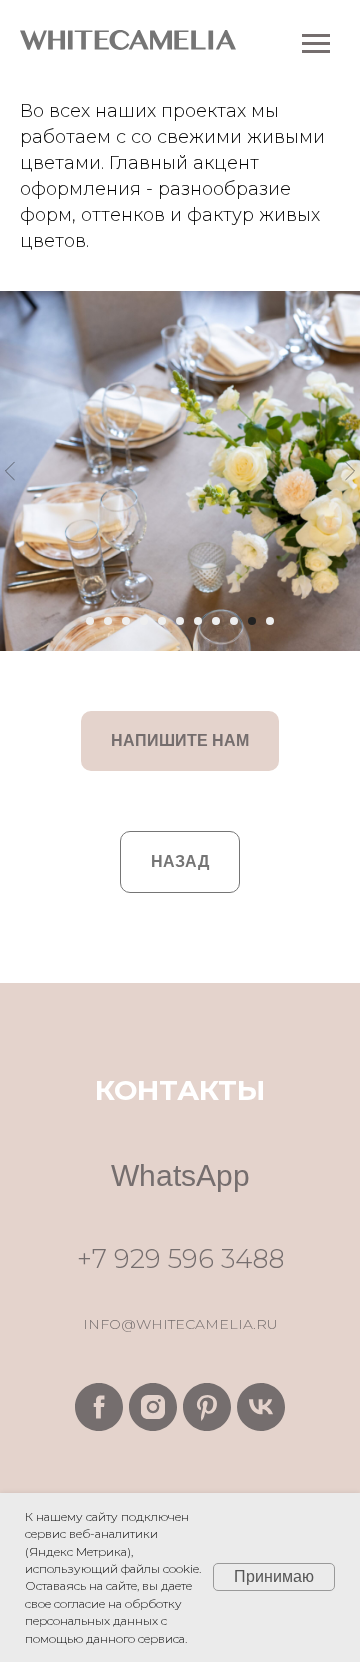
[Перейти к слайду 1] (90, 621)
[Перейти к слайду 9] (234, 621)
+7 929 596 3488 (180, 1259)
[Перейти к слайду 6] (180, 621)
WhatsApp (180, 1175)
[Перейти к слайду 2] (108, 621)
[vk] (261, 1407)
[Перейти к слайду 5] (162, 621)
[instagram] (153, 1407)
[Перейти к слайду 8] (216, 621)
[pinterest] (207, 1407)
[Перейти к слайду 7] (198, 621)
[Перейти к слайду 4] (144, 621)
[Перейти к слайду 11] (270, 621)
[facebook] (99, 1407)
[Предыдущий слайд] (10, 470)
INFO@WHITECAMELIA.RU (180, 1324)
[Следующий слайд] (350, 470)
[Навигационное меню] (316, 44)
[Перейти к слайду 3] (126, 621)
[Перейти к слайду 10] (252, 621)
